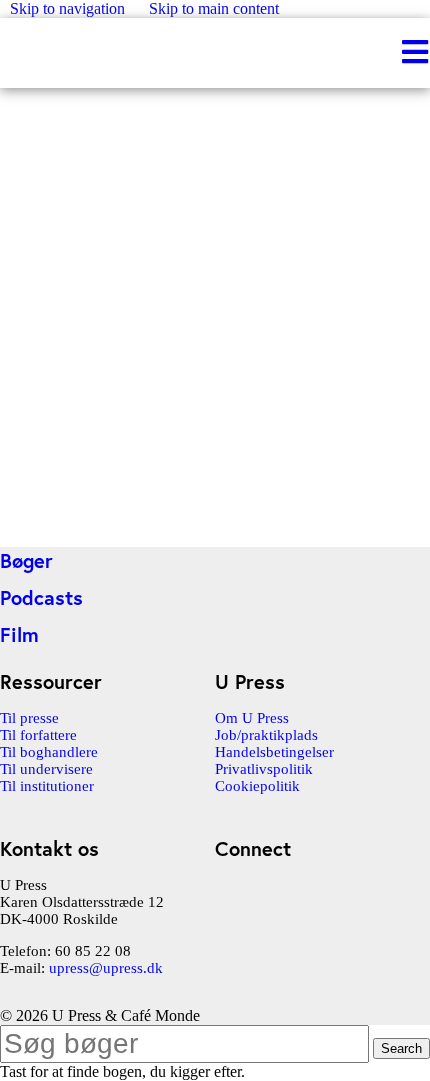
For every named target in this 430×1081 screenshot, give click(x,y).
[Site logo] (1, 52)
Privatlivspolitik (264, 769)
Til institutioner (47, 786)
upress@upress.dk (106, 968)
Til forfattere (38, 735)
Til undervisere (46, 769)
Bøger (26, 560)
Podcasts (41, 597)
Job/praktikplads (266, 735)
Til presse (29, 718)
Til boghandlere (49, 752)
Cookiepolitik (257, 786)
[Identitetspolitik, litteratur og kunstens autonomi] (150, 527)
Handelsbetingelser (274, 752)
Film (19, 634)
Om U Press (252, 718)
